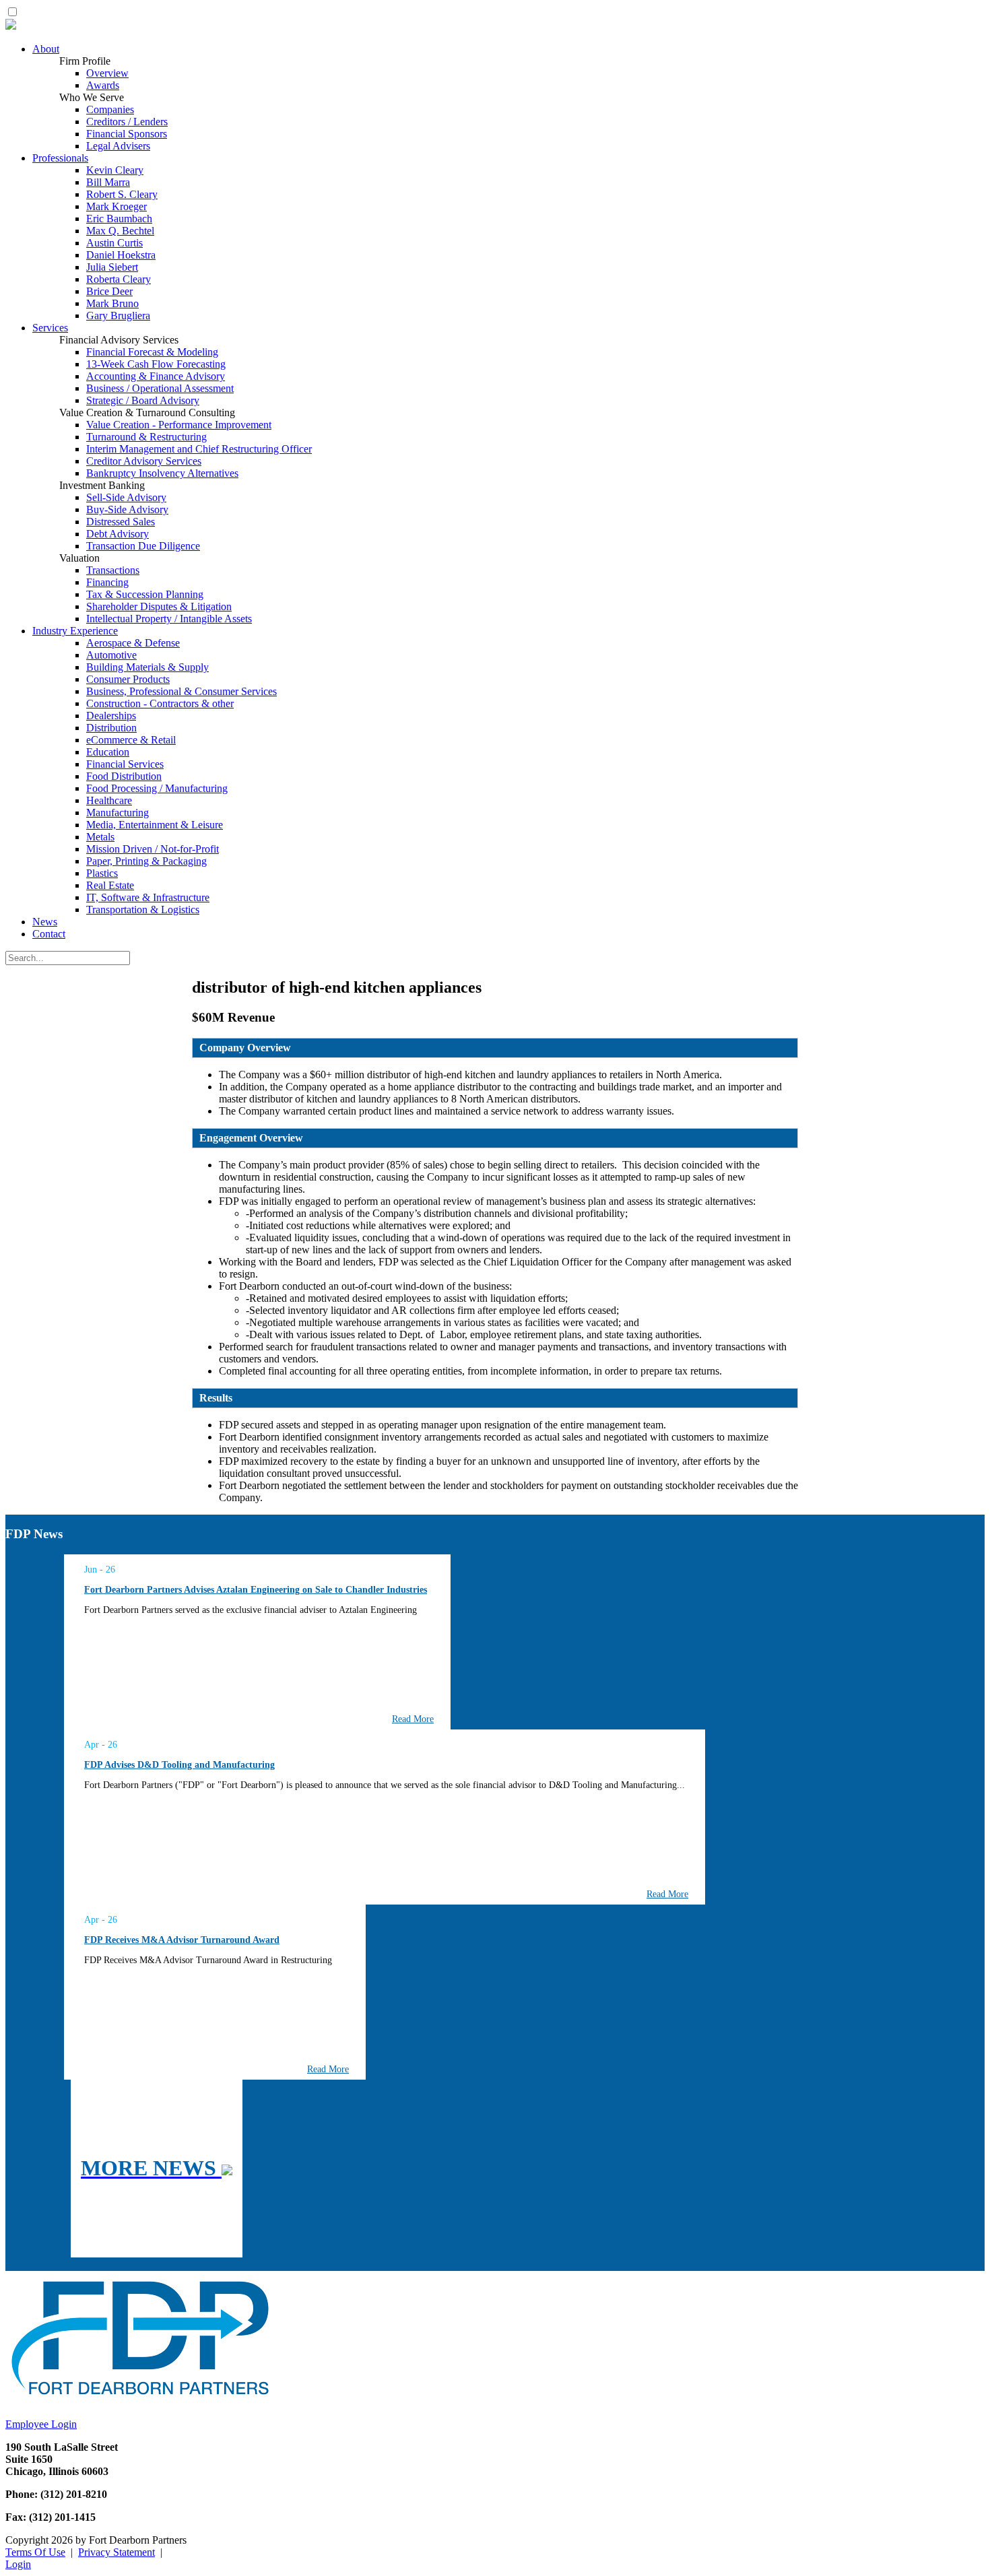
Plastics (102, 873)
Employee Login (41, 2424)
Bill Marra (108, 182)
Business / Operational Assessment (160, 388)
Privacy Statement (117, 2552)
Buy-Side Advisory (127, 509)
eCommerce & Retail (131, 740)
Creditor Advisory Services (144, 461)
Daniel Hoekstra (121, 255)
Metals (100, 837)
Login (18, 2564)
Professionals (60, 158)
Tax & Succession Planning (145, 594)
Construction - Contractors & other (160, 703)
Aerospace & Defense (133, 643)
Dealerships (111, 716)
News (45, 922)
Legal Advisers (118, 146)
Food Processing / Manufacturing (157, 788)
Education (108, 752)
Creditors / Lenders (127, 122)
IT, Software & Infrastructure (148, 897)
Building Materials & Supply (147, 667)
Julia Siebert (112, 267)
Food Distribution (124, 776)
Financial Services (125, 764)
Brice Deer (109, 291)
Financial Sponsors (127, 134)
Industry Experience (75, 631)
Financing (107, 582)
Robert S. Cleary (122, 194)
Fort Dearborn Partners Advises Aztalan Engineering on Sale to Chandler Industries (256, 1590)
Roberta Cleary (119, 279)
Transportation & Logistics (143, 910)
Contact (49, 934)
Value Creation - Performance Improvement (179, 425)
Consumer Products (128, 679)
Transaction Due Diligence (143, 546)
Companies (110, 109)
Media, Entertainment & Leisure (155, 825)
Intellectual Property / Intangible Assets (169, 619)
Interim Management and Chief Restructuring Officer (199, 449)
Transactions (113, 570)
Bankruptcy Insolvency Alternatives (162, 473)
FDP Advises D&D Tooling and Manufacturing (179, 1765)
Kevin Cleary (115, 170)
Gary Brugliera (118, 316)
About (46, 49)
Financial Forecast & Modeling (152, 352)
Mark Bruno (112, 303)
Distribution (111, 728)
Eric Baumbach (119, 219)
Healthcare (109, 800)
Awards (103, 85)
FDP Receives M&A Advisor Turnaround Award (182, 1940)
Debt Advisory (118, 534)
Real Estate (110, 885)
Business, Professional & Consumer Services (181, 691)
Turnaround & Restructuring (146, 437)
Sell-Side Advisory (126, 497)
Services (50, 328)
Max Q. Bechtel (120, 231)
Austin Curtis (114, 243)
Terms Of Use (35, 2552)
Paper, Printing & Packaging (146, 861)
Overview (107, 73)
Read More (413, 1719)
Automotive (111, 655)
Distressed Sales (121, 522)
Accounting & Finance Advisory (156, 376)
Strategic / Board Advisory (143, 400)
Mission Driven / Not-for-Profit (153, 849)
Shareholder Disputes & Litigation (159, 606)
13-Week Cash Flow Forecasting (156, 364)
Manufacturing (118, 813)
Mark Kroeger (117, 206)
